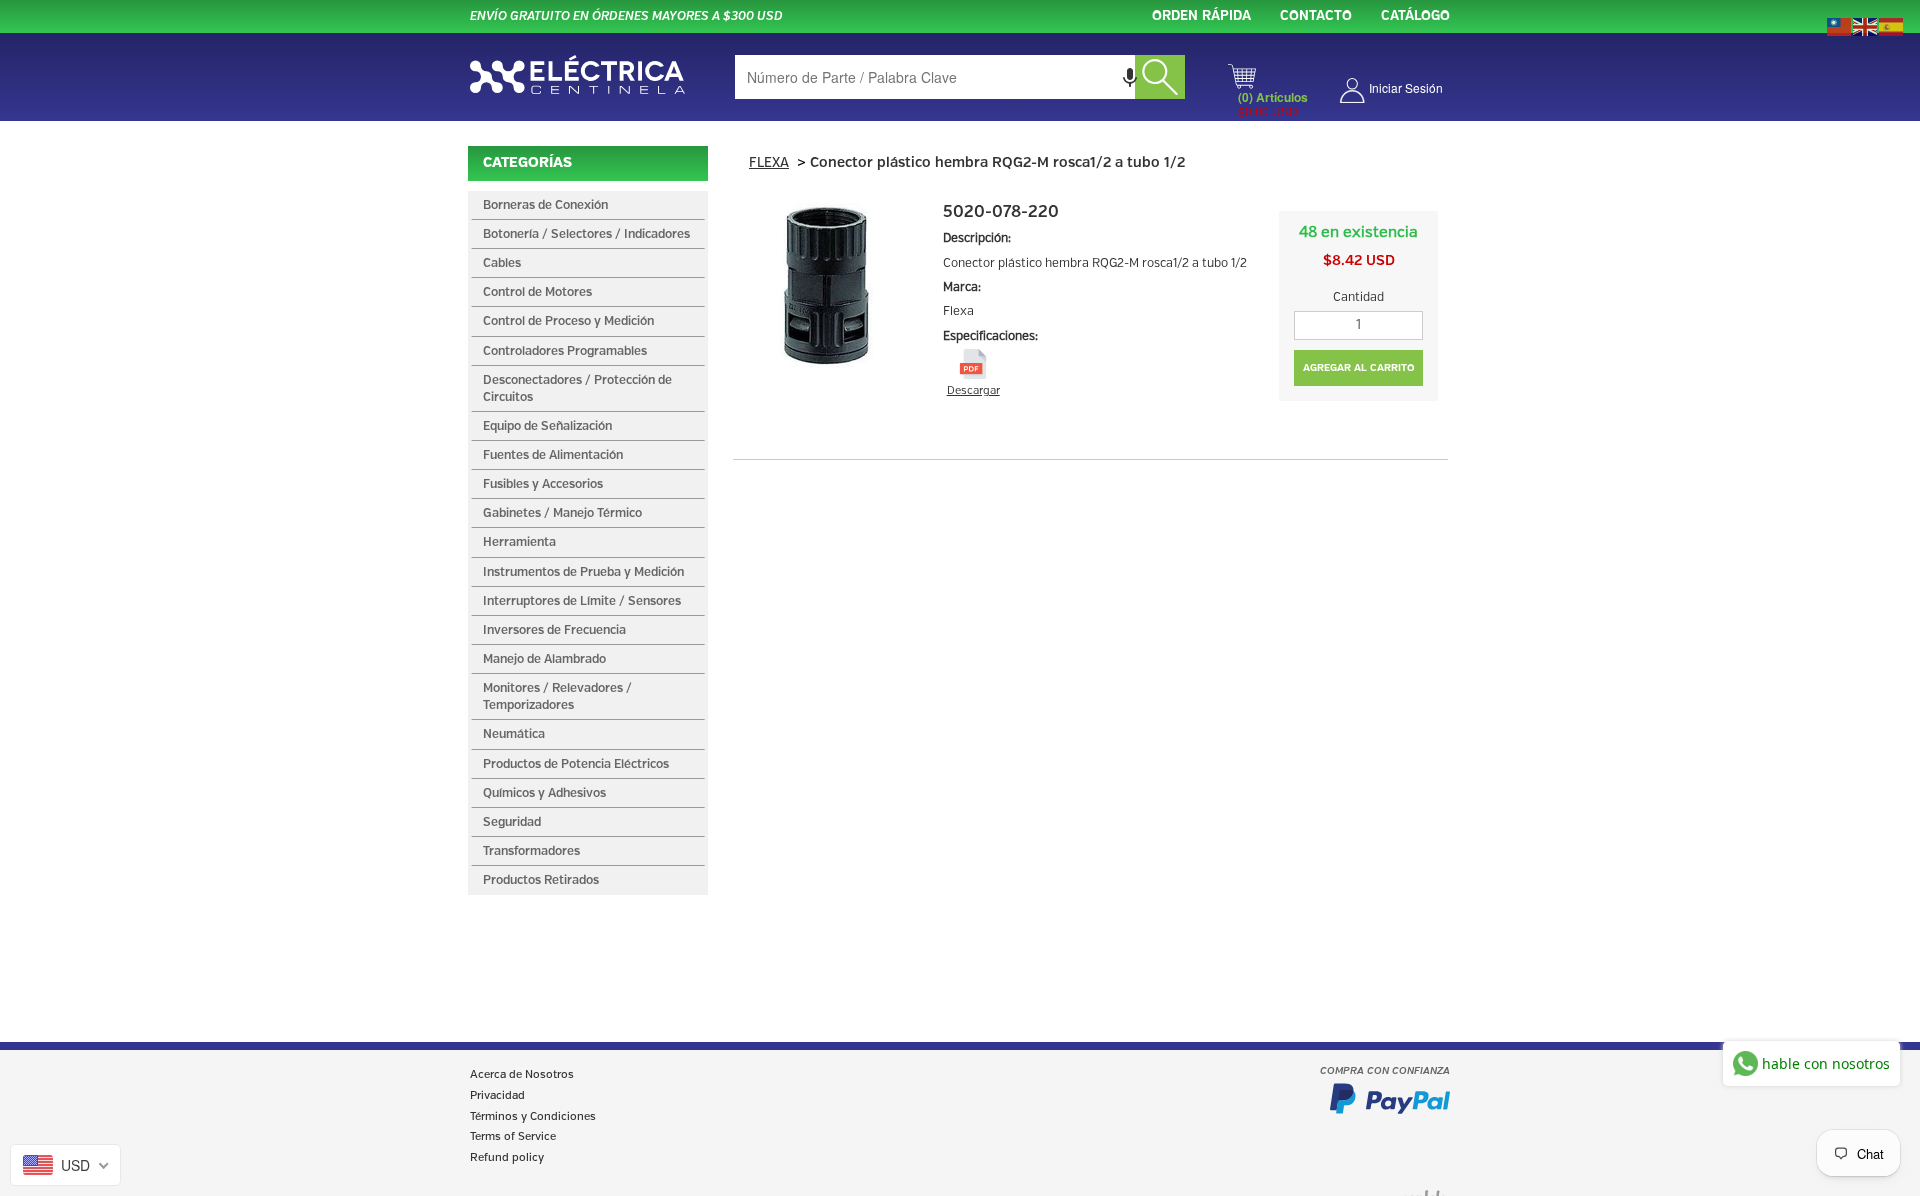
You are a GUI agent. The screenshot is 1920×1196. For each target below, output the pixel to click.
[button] (1130, 77)
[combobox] (960, 77)
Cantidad (1358, 297)
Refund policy (507, 1158)
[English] (1866, 25)
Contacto (1316, 16)
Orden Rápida (1201, 16)
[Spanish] (1892, 25)
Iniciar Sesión (1406, 87)
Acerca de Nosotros (522, 1075)
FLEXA (769, 163)
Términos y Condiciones (533, 1117)
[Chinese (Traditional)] (1840, 25)
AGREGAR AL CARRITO (1359, 368)
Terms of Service (513, 1137)
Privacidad (497, 1096)
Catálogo (1415, 16)
